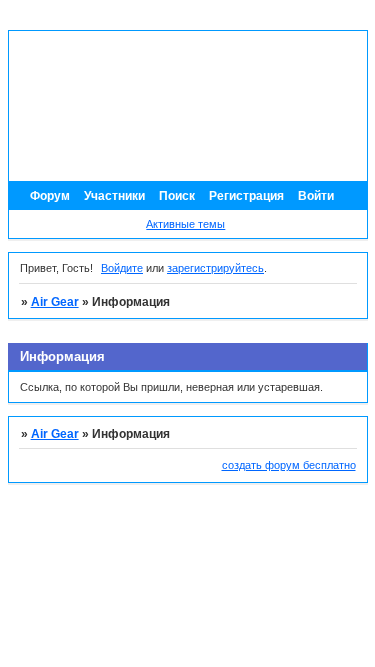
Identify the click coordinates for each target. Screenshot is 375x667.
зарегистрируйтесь (215, 268)
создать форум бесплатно (289, 465)
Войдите (122, 268)
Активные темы (185, 224)
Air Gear (55, 302)
